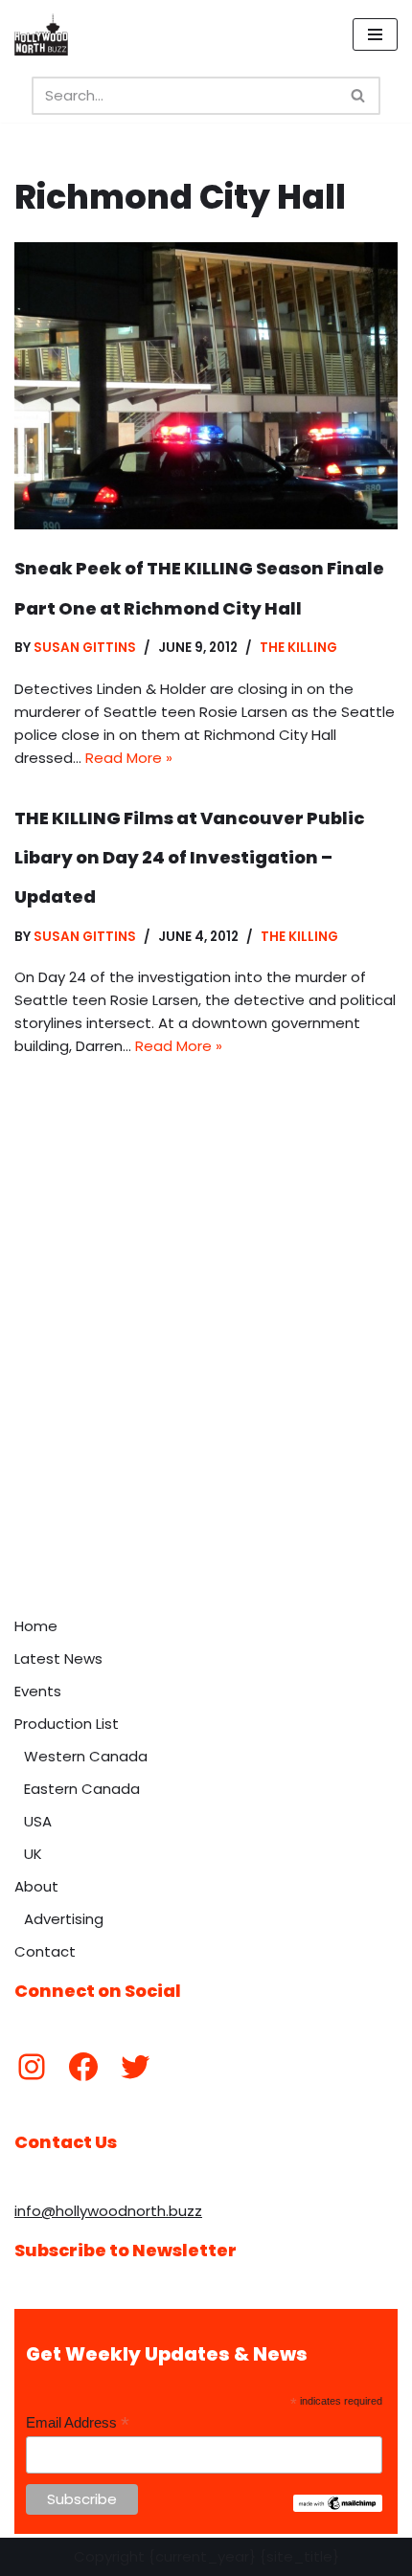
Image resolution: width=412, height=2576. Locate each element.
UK (33, 1854)
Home (36, 1626)
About (36, 1886)
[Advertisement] (206, 1392)
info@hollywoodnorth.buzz (108, 2211)
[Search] (359, 96)
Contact (45, 1951)
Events (38, 1691)
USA (38, 1821)
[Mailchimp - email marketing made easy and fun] (338, 2507)
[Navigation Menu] (375, 34)
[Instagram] (32, 2067)
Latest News (58, 1658)
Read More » (129, 758)
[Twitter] (135, 2067)
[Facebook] (83, 2067)
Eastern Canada (82, 1789)
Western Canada (86, 1756)
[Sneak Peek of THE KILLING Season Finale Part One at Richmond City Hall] (206, 386)
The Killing (298, 648)
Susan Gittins (85, 648)
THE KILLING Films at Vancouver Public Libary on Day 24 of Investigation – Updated (189, 858)
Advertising (64, 1919)
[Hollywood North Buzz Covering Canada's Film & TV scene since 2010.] (41, 34)
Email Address (78, 2423)
